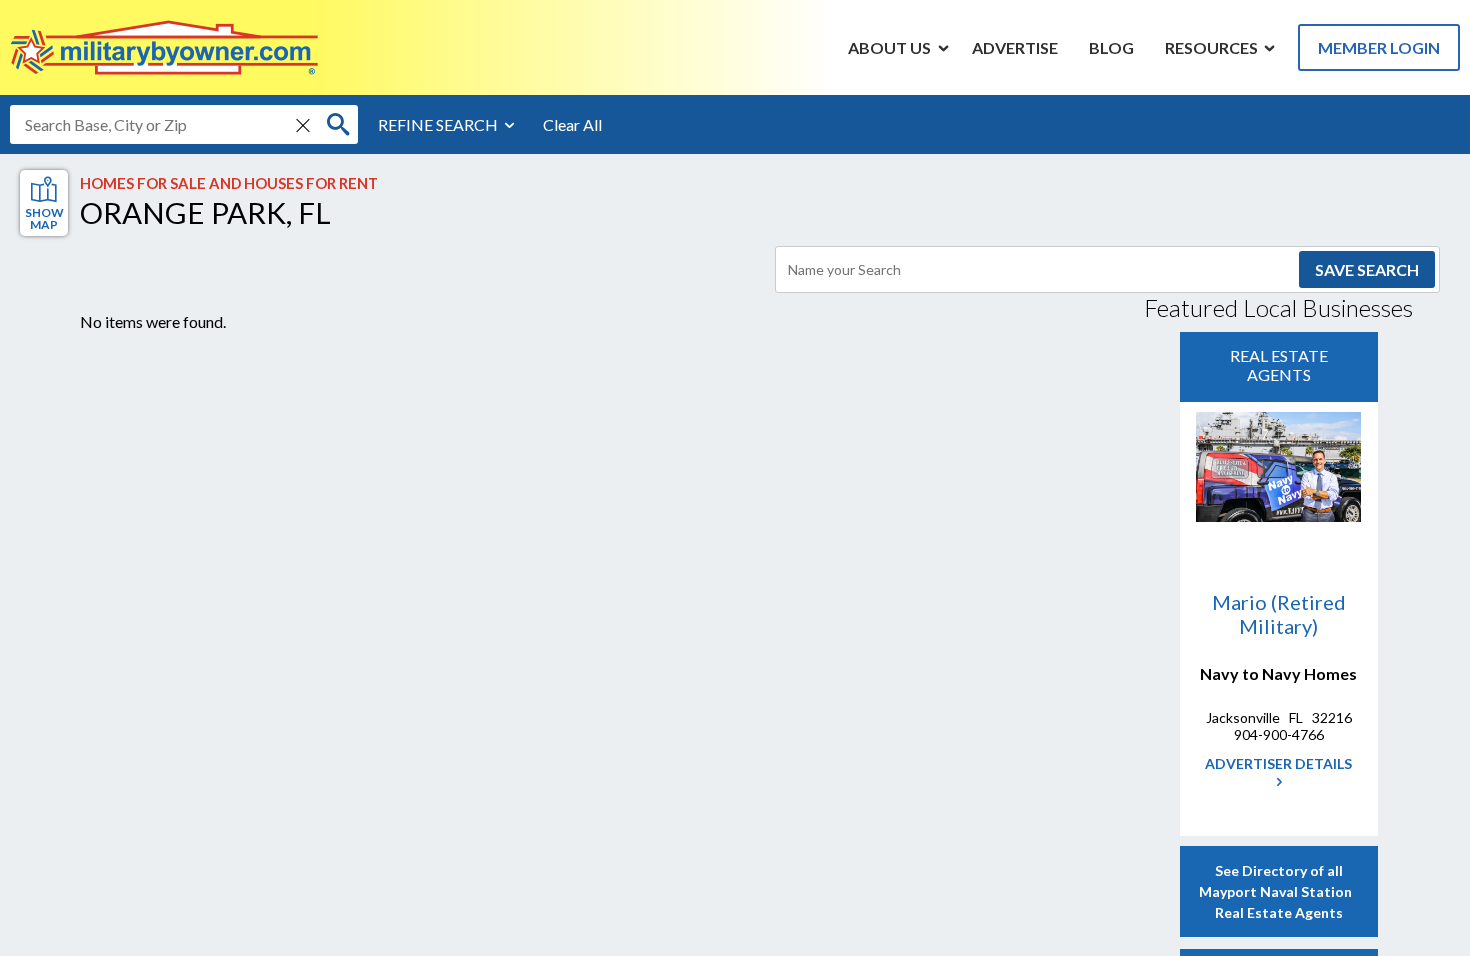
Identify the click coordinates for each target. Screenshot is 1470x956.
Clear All (572, 124)
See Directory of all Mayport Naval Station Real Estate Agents (1278, 891)
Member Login (1379, 47)
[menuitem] (890, 47)
